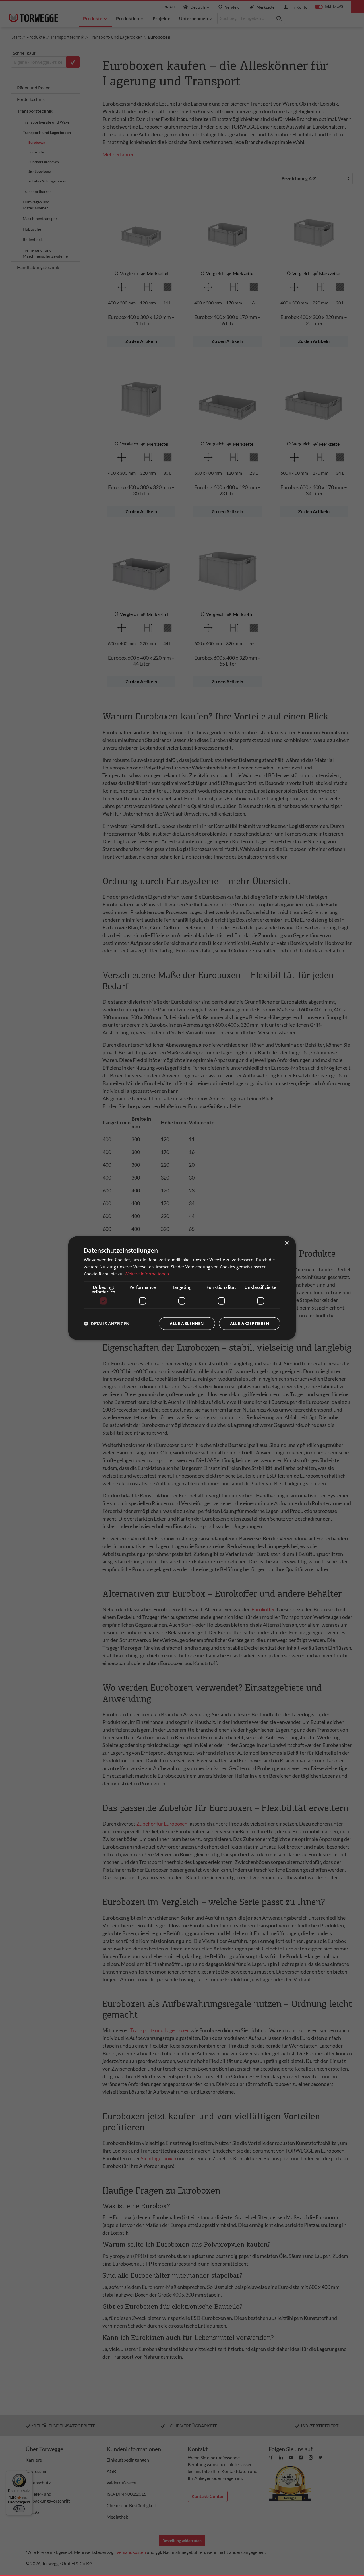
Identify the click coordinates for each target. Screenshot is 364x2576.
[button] (107, 1323)
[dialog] (182, 1288)
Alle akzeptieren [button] (250, 1323)
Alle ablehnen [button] (187, 1323)
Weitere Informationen (147, 1274)
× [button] (287, 1243)
